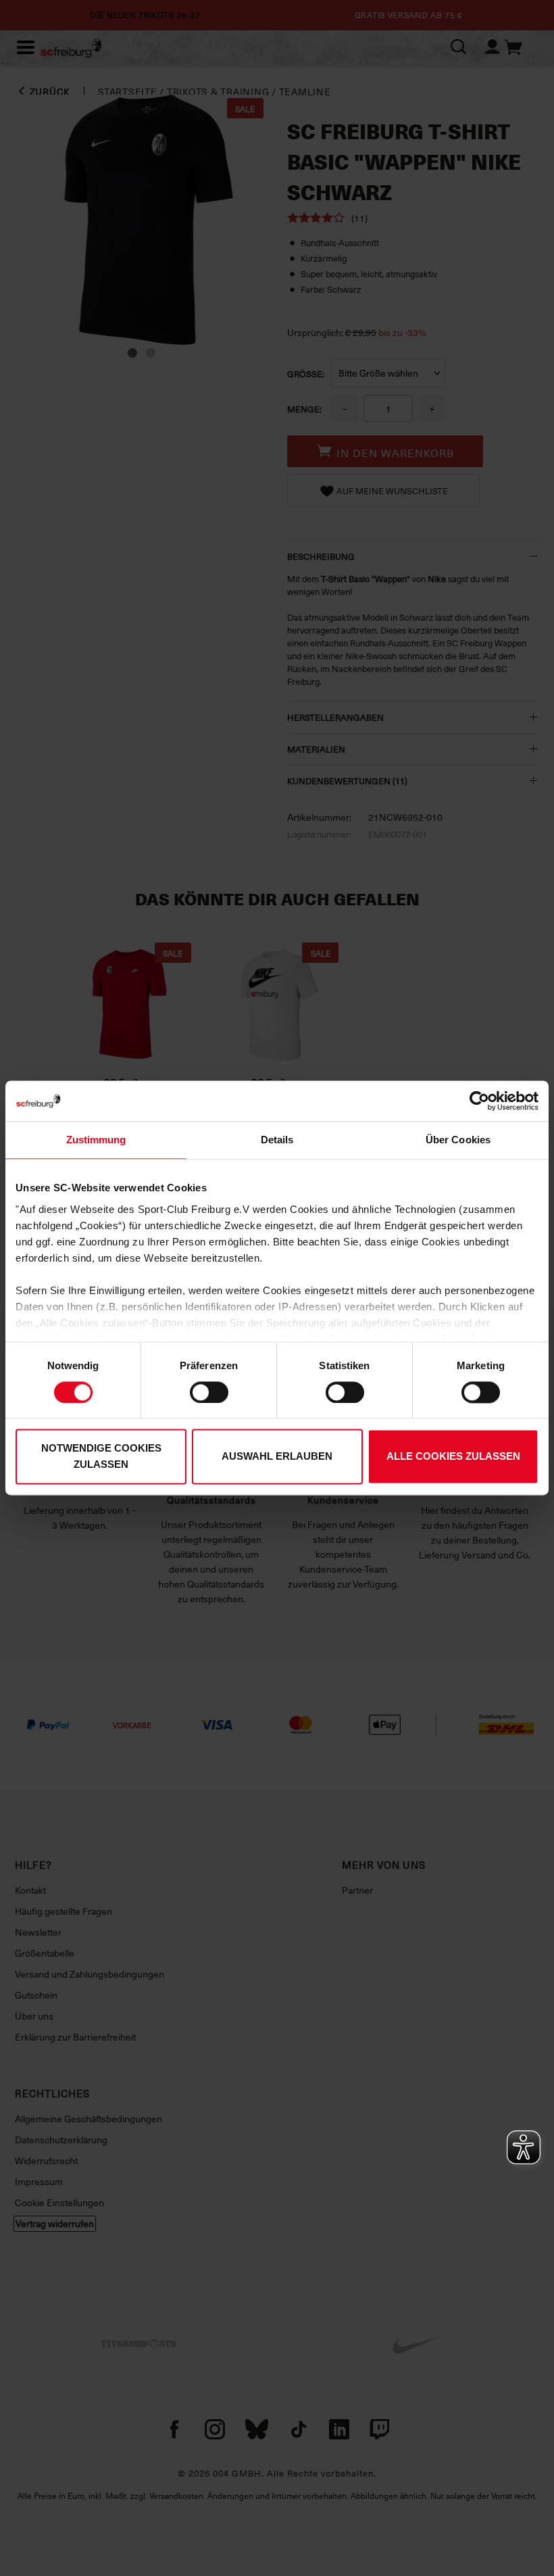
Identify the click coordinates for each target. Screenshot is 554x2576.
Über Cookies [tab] (458, 1140)
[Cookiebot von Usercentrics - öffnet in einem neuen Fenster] (479, 1101)
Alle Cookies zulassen (453, 1457)
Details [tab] (277, 1140)
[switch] (209, 1392)
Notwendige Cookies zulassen (101, 1457)
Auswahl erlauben (277, 1457)
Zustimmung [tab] (96, 1140)
